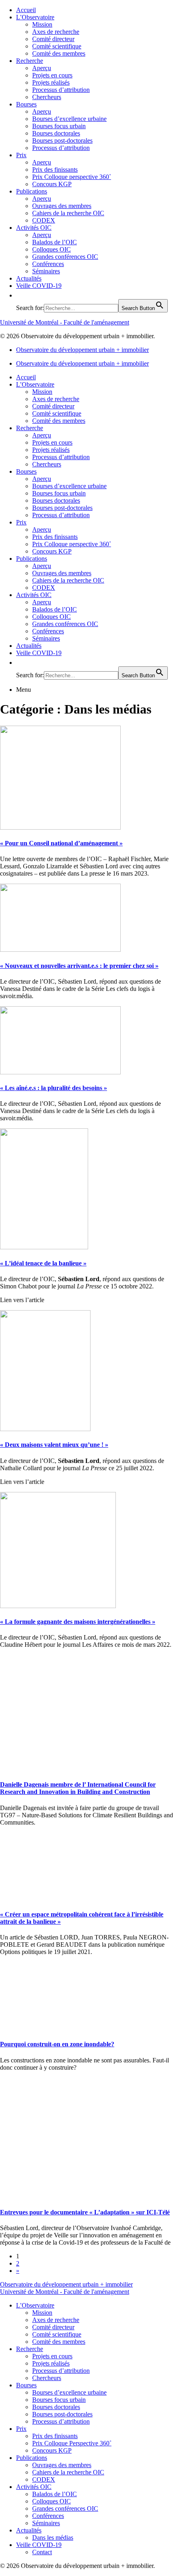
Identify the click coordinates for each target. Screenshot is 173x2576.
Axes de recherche (56, 32)
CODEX (44, 220)
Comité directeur (53, 39)
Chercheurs (47, 97)
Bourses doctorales (56, 133)
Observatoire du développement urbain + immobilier (82, 350)
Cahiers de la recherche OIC (68, 213)
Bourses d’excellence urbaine (69, 119)
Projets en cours (52, 75)
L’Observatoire (35, 17)
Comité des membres (59, 53)
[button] (20, 295)
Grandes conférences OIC (65, 257)
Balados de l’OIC (55, 242)
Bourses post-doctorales (62, 140)
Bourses (26, 104)
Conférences (48, 264)
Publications (32, 191)
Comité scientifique (57, 46)
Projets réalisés (51, 82)
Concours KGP (52, 184)
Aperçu (42, 68)
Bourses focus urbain (59, 126)
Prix (21, 155)
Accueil (26, 10)
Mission (42, 24)
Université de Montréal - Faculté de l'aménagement (65, 322)
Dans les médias (53, 2538)
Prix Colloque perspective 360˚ (72, 177)
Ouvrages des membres (62, 206)
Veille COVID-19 (39, 286)
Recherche (30, 61)
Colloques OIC (51, 249)
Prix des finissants (55, 170)
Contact (42, 2552)
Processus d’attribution (61, 90)
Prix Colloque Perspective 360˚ (72, 2443)
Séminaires (46, 271)
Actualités (29, 278)
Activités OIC (34, 228)
